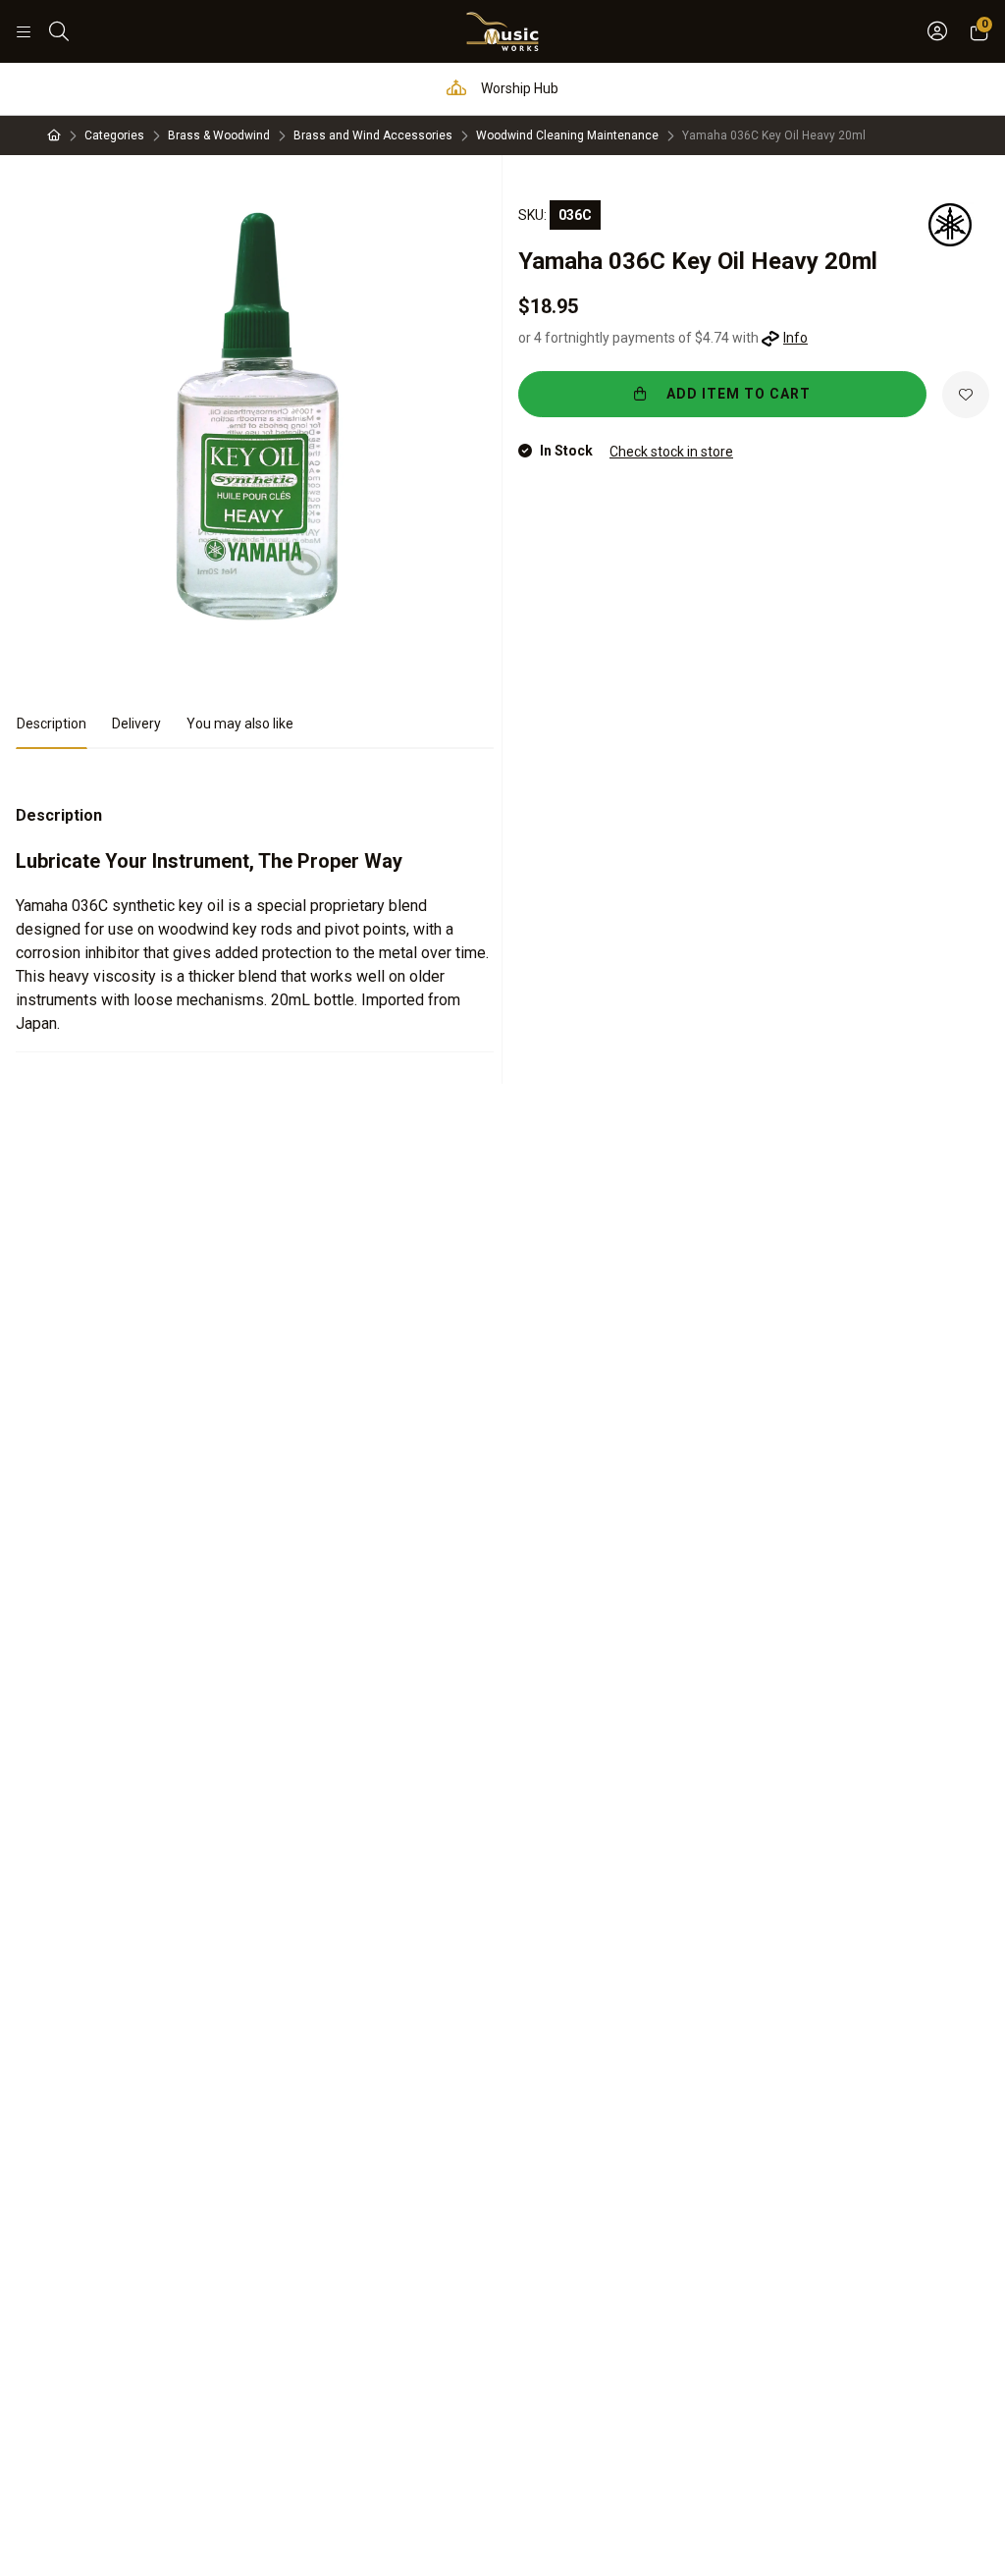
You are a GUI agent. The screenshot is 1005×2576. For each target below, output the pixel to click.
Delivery (136, 724)
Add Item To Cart (737, 394)
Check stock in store (671, 452)
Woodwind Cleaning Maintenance (567, 135)
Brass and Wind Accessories (373, 135)
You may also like (240, 724)
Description (52, 724)
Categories (114, 135)
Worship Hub (518, 88)
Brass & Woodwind (219, 135)
